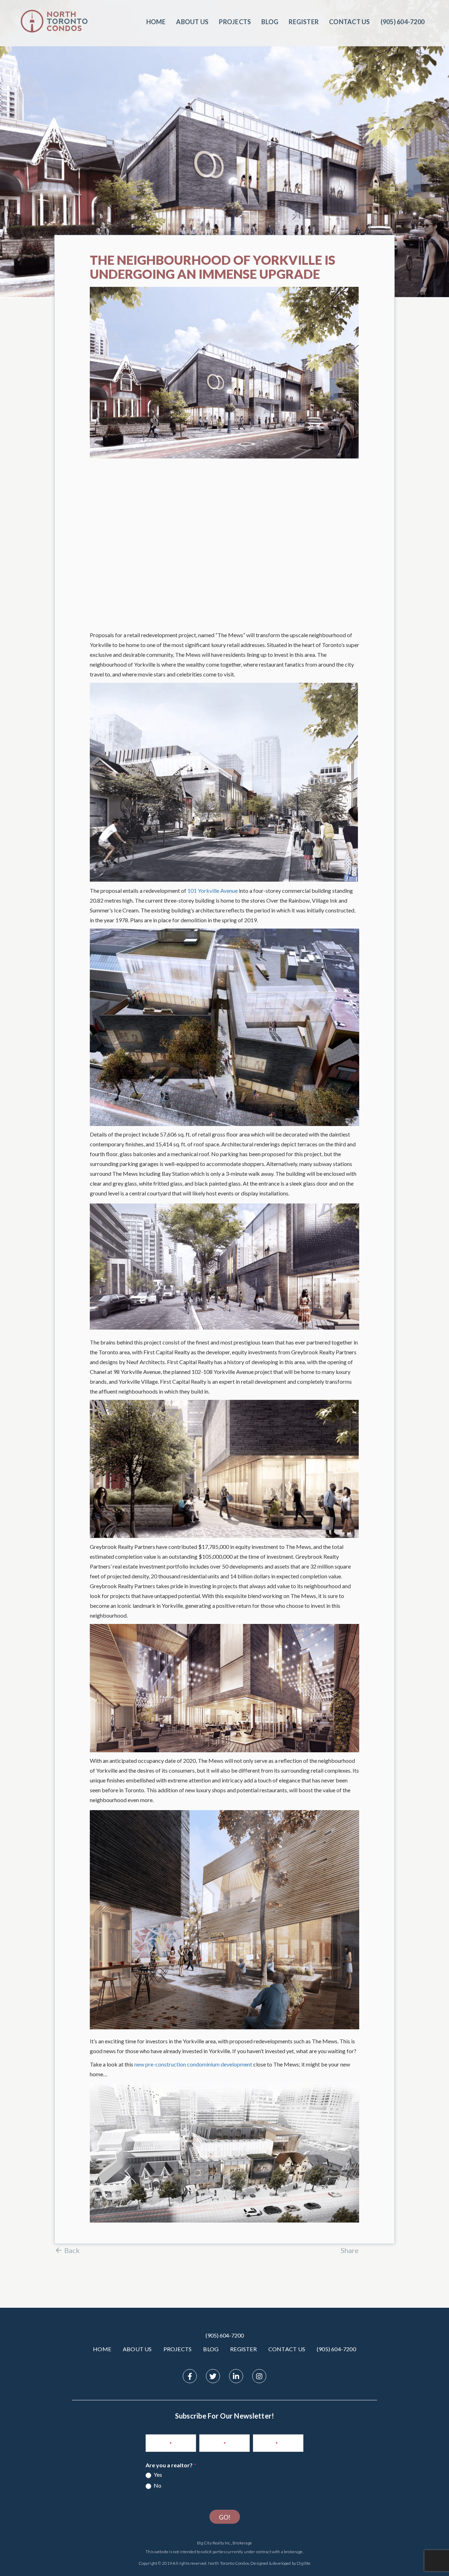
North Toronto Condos (229, 2563)
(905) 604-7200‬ (403, 22)
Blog (270, 22)
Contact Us (349, 22)
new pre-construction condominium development (193, 2064)
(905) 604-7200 (225, 2335)
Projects (235, 22)
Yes (157, 2474)
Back (72, 2250)
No (157, 2485)
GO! (225, 2517)
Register (304, 22)
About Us (192, 22)
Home (156, 22)
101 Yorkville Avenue (213, 891)
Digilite (304, 2563)
